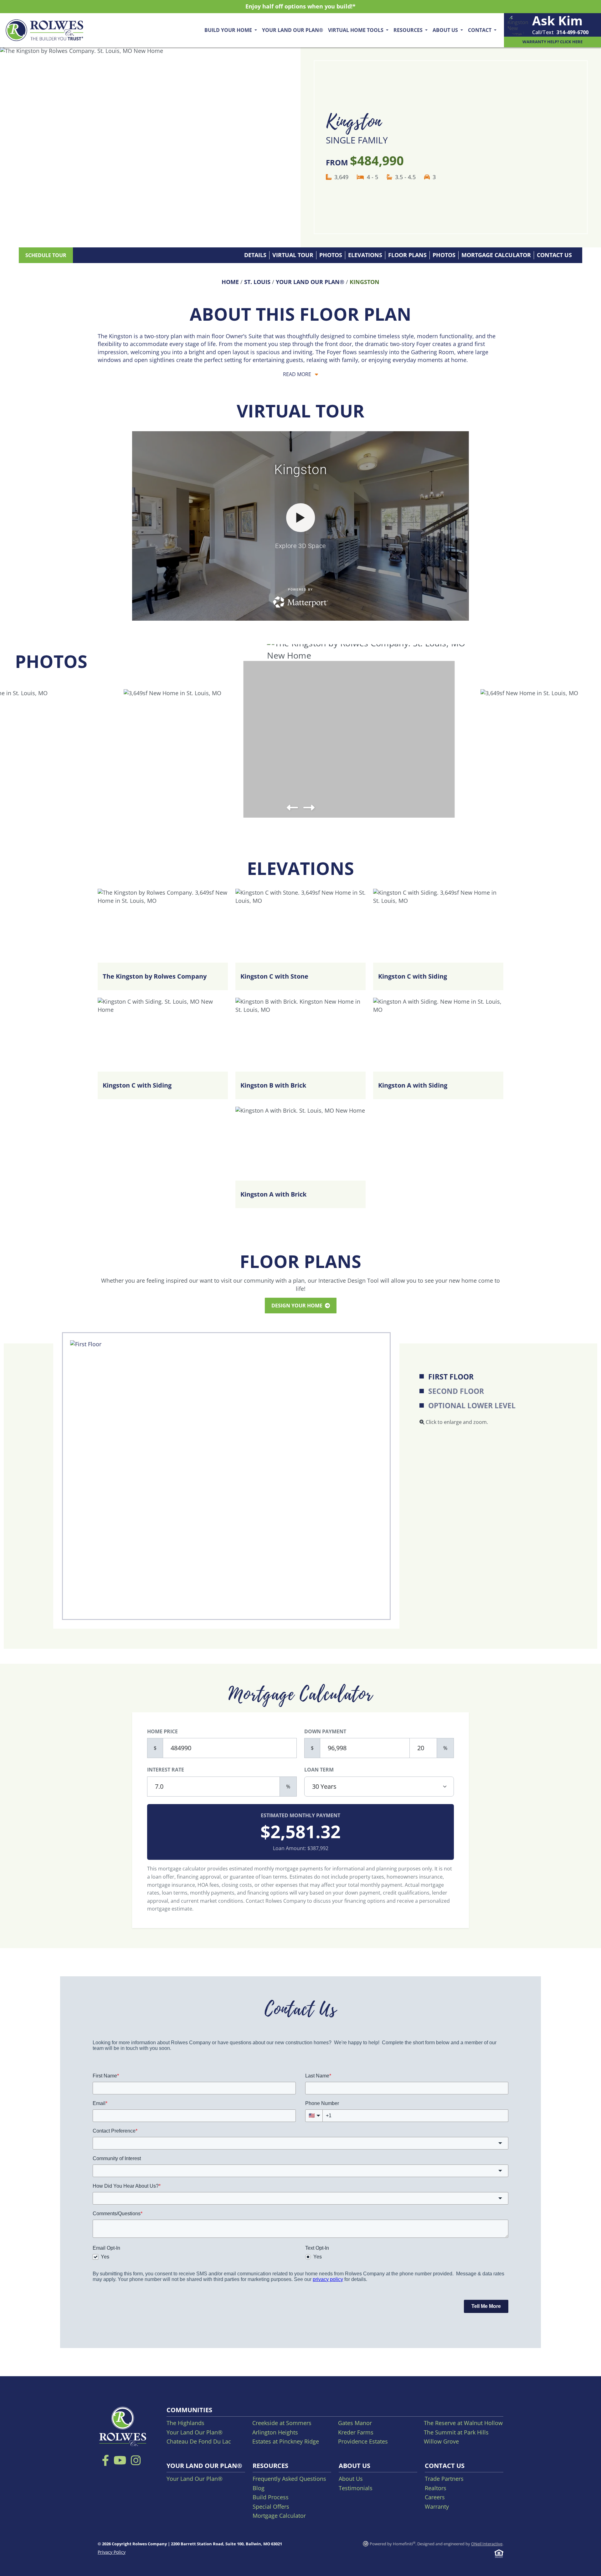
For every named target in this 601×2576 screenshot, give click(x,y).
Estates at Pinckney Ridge (286, 2441)
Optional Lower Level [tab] (472, 1406)
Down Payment (325, 1731)
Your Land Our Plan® (293, 30)
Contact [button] (480, 30)
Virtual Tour (293, 255)
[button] (292, 808)
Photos (331, 255)
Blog (259, 2488)
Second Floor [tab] (456, 1391)
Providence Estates (363, 2441)
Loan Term (319, 1770)
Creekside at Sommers (282, 2423)
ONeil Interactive (487, 2544)
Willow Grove (441, 2441)
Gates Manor (355, 2423)
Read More (298, 374)
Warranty (437, 2506)
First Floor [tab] (451, 1377)
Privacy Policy (112, 2552)
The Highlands (185, 2423)
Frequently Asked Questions (289, 2479)
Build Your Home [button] (229, 30)
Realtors (436, 2488)
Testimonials (356, 2488)
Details (255, 255)
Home (230, 282)
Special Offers (271, 2506)
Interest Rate (166, 1770)
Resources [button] (409, 30)
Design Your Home (298, 1306)
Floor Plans (407, 255)
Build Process (271, 2497)
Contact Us (554, 255)
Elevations (365, 255)
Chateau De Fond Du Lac (199, 2441)
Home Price (162, 1731)
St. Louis (257, 282)
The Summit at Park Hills (456, 2432)
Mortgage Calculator (496, 255)
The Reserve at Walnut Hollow (463, 2423)
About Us (351, 2479)
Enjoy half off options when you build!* (300, 6)
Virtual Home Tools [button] (356, 30)
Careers (435, 2497)
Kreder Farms (356, 2432)
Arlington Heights (275, 2432)
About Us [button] (446, 30)
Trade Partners (444, 2479)
